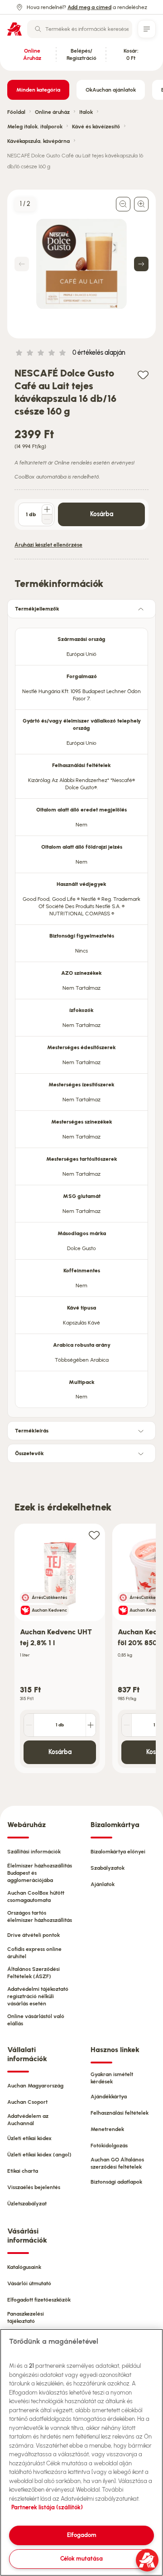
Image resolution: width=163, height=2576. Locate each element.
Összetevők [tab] (29, 1453)
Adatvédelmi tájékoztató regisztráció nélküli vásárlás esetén (38, 1996)
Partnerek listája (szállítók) (47, 2507)
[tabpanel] (81, 1015)
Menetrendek (107, 2129)
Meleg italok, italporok (35, 127)
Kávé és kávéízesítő (96, 127)
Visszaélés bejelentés (34, 2187)
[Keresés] (38, 29)
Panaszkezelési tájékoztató (26, 2317)
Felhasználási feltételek (120, 2113)
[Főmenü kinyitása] (147, 29)
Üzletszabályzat (27, 2204)
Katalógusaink (24, 2267)
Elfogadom (82, 2535)
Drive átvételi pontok (34, 1935)
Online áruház (52, 112)
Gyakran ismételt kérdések (112, 2078)
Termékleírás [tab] (32, 1431)
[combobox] (80, 29)
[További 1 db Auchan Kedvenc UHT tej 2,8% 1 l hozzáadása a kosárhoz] (91, 1725)
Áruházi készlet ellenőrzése (48, 545)
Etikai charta (23, 2171)
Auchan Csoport (27, 2102)
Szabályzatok (108, 1868)
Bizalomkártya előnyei (118, 1852)
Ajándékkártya (109, 2097)
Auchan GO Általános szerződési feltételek (117, 2163)
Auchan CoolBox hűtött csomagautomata (36, 1897)
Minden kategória (38, 90)
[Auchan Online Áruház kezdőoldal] (14, 29)
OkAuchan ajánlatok (111, 90)
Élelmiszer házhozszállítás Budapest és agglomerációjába (40, 1873)
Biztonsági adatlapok (116, 2182)
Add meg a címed (89, 7)
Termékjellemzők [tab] (37, 609)
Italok (86, 112)
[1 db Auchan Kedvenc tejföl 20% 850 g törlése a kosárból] (127, 1725)
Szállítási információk (34, 1852)
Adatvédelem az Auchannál (28, 2120)
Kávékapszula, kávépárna (38, 141)
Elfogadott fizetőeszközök (39, 2300)
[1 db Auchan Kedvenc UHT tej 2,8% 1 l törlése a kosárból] (29, 1725)
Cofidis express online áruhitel (34, 1953)
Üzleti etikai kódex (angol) (39, 2155)
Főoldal (16, 112)
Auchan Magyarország (35, 2086)
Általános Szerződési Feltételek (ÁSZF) (34, 1973)
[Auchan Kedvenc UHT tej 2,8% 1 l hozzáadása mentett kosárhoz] (94, 1535)
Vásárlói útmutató (29, 2283)
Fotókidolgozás (109, 2146)
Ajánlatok (103, 1884)
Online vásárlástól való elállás (36, 2020)
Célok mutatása (81, 2559)
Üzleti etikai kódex (29, 2138)
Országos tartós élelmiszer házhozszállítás (40, 1916)
